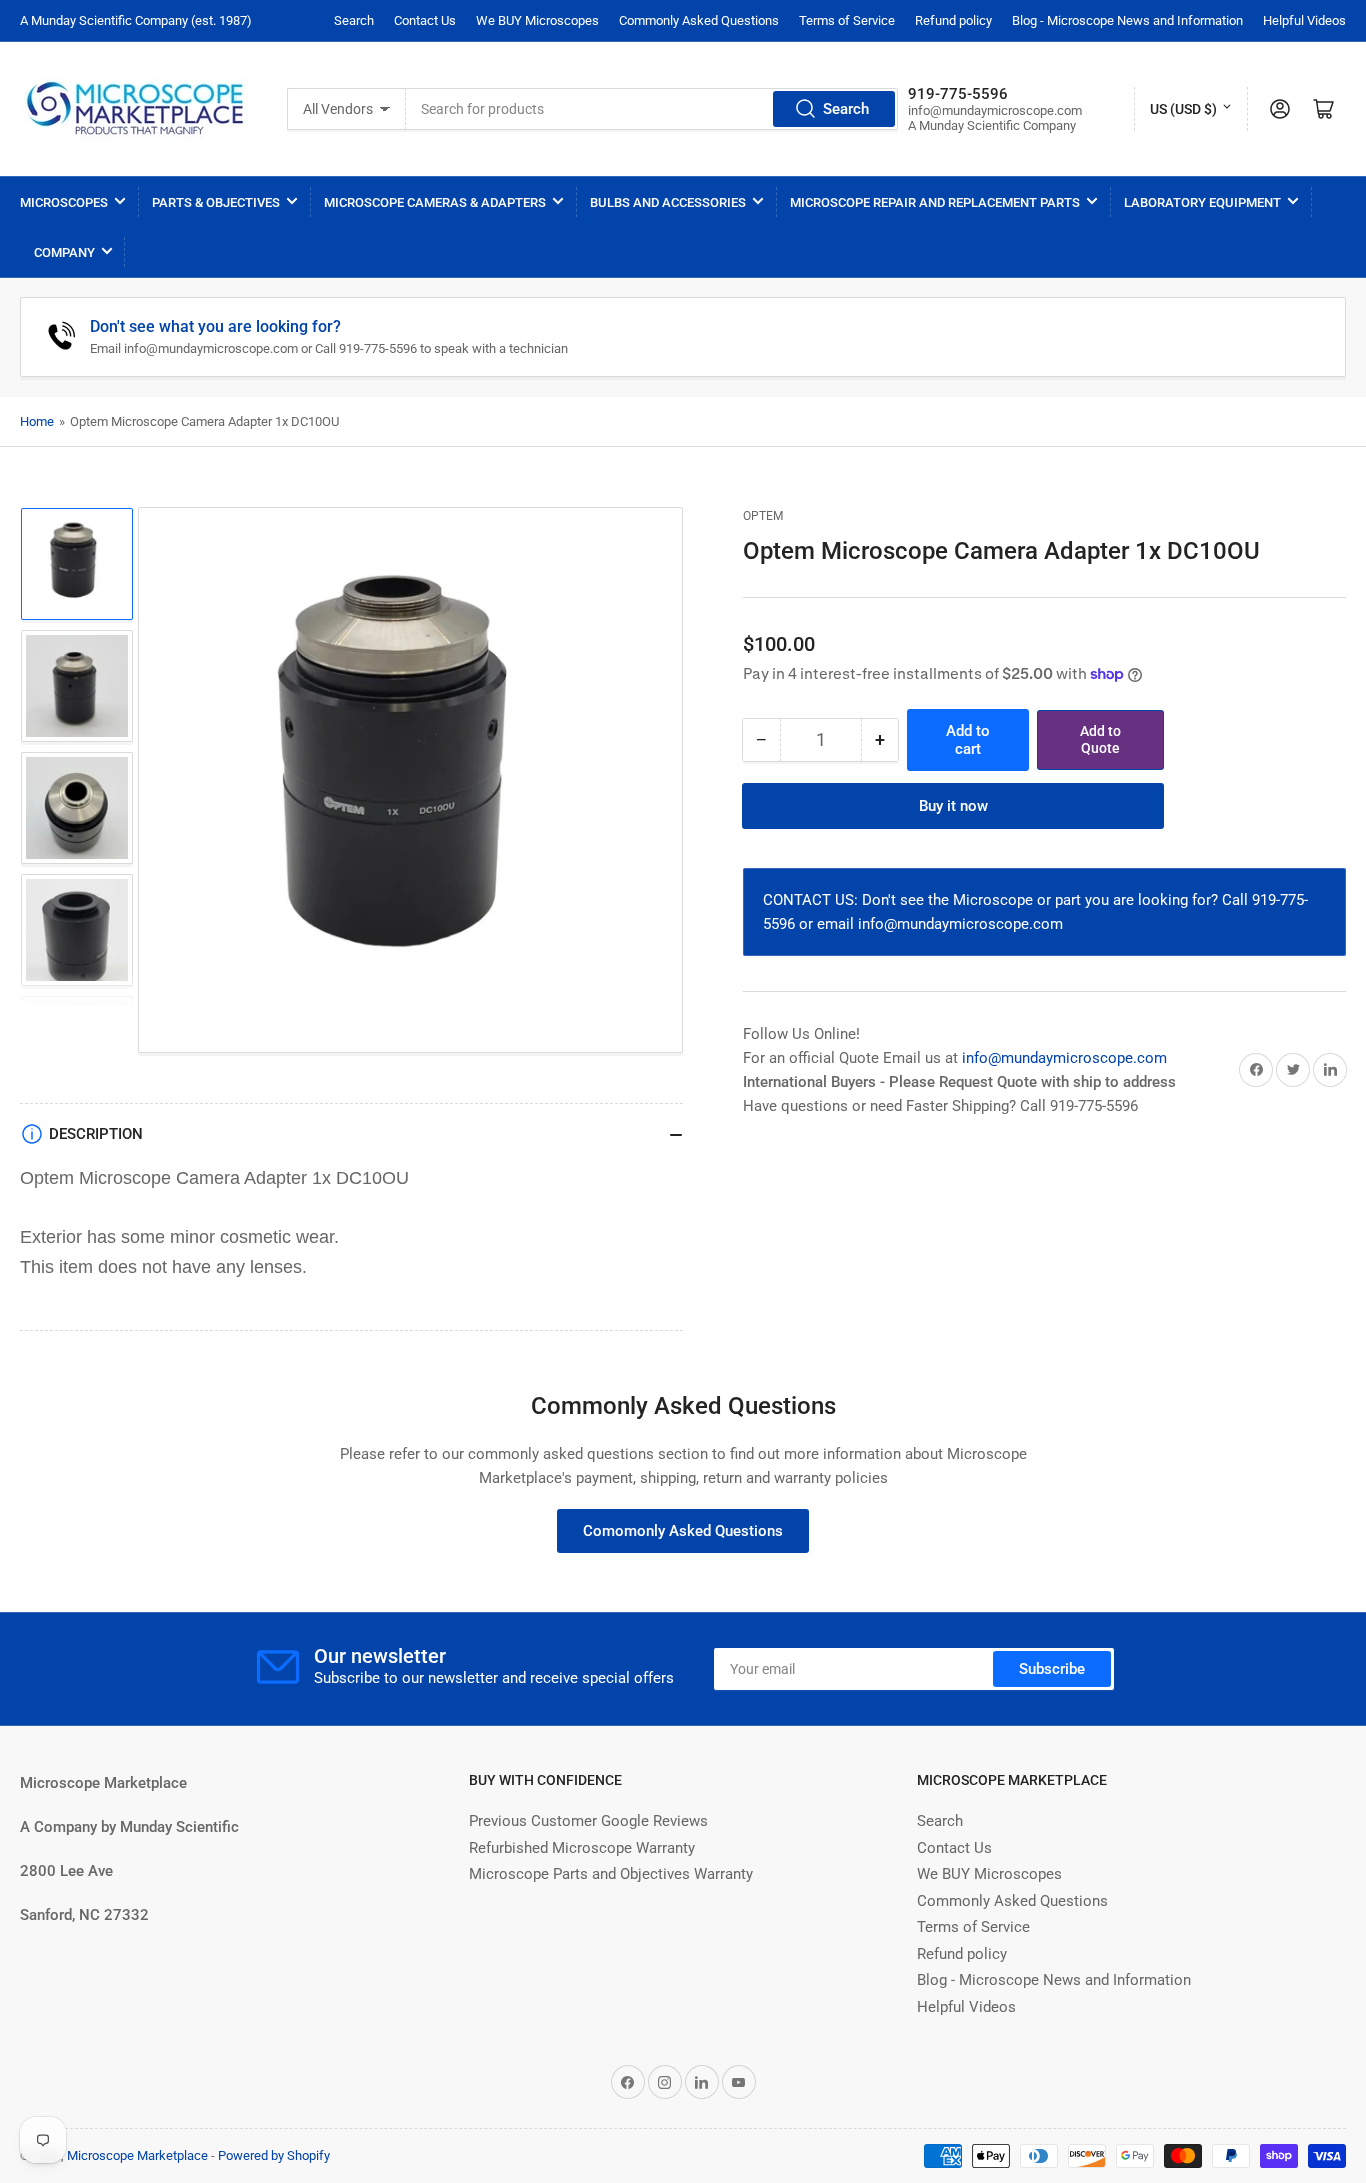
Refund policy (953, 20)
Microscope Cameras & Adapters (435, 202)
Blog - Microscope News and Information (1127, 20)
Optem (763, 516)
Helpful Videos (1304, 20)
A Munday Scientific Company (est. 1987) (136, 20)
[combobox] (652, 109)
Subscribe (1052, 1669)
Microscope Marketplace (137, 2155)
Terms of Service (847, 20)
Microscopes (64, 202)
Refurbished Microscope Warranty (582, 1848)
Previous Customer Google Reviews (588, 1821)
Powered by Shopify (274, 2155)
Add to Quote (1100, 739)
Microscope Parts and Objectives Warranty (611, 1874)
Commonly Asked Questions (699, 20)
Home (37, 421)
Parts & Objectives (216, 202)
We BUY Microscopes (537, 20)
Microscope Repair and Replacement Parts (935, 202)
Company (64, 252)
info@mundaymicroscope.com (1064, 1058)
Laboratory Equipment (1202, 202)
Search (354, 20)
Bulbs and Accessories (668, 202)
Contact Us (425, 20)
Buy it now (953, 806)
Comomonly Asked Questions (683, 1531)
